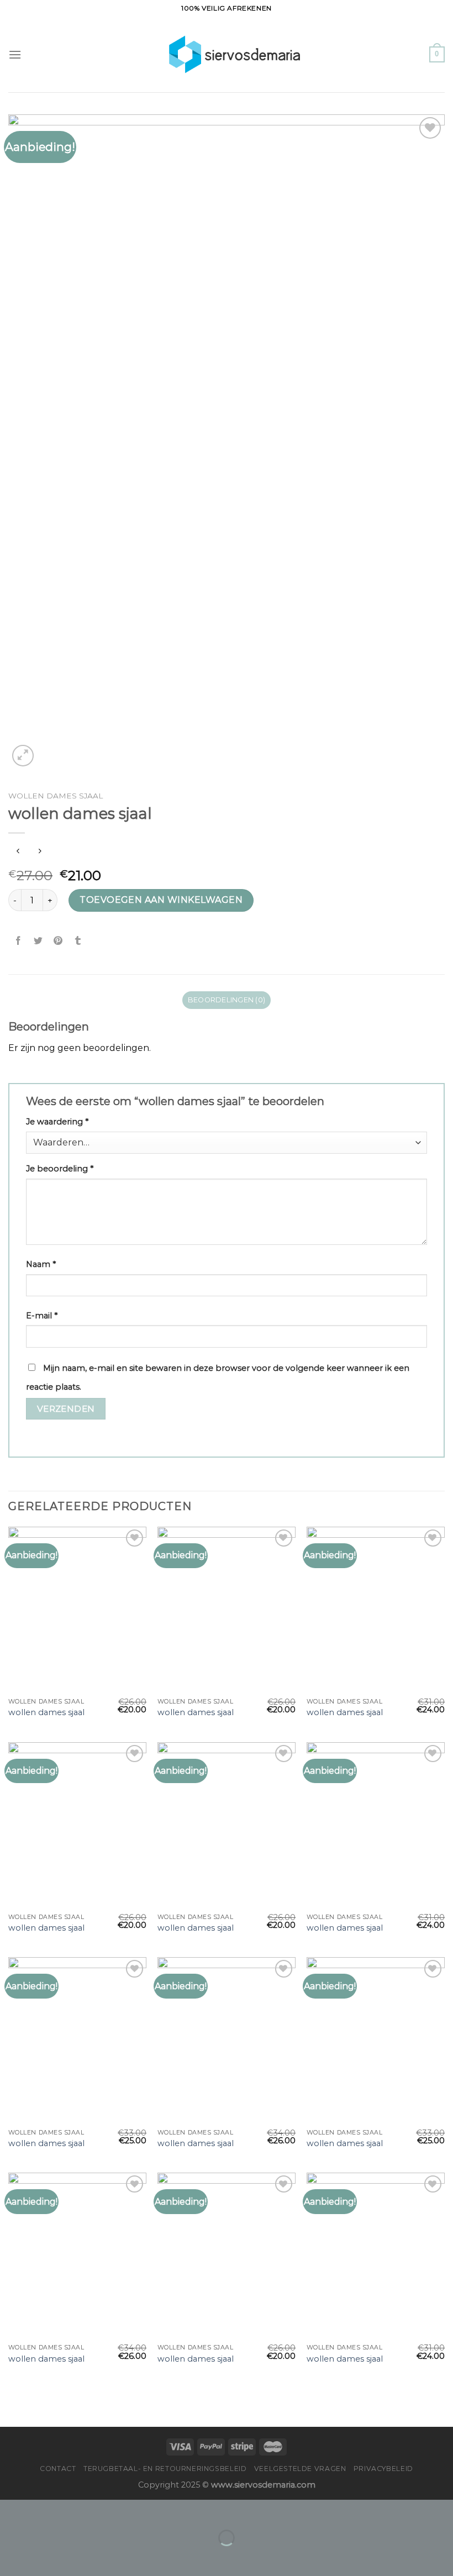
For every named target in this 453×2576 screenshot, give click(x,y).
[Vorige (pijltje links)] (11, 2557)
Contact (58, 2469)
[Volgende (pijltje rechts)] (43, 2557)
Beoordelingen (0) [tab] (227, 1000)
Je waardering (57, 1122)
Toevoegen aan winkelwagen (161, 900)
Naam (41, 1264)
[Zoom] (23, 756)
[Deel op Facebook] (19, 941)
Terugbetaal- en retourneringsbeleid (165, 2469)
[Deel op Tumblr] (78, 941)
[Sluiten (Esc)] (11, 2511)
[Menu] (15, 54)
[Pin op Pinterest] (58, 941)
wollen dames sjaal (46, 1712)
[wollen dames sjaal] (77, 1610)
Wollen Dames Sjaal (56, 796)
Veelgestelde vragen (300, 2469)
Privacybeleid (383, 2469)
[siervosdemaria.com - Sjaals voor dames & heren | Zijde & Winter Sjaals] (227, 54)
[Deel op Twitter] (38, 941)
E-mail (42, 1316)
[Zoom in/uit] (43, 2511)
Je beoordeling (60, 1169)
